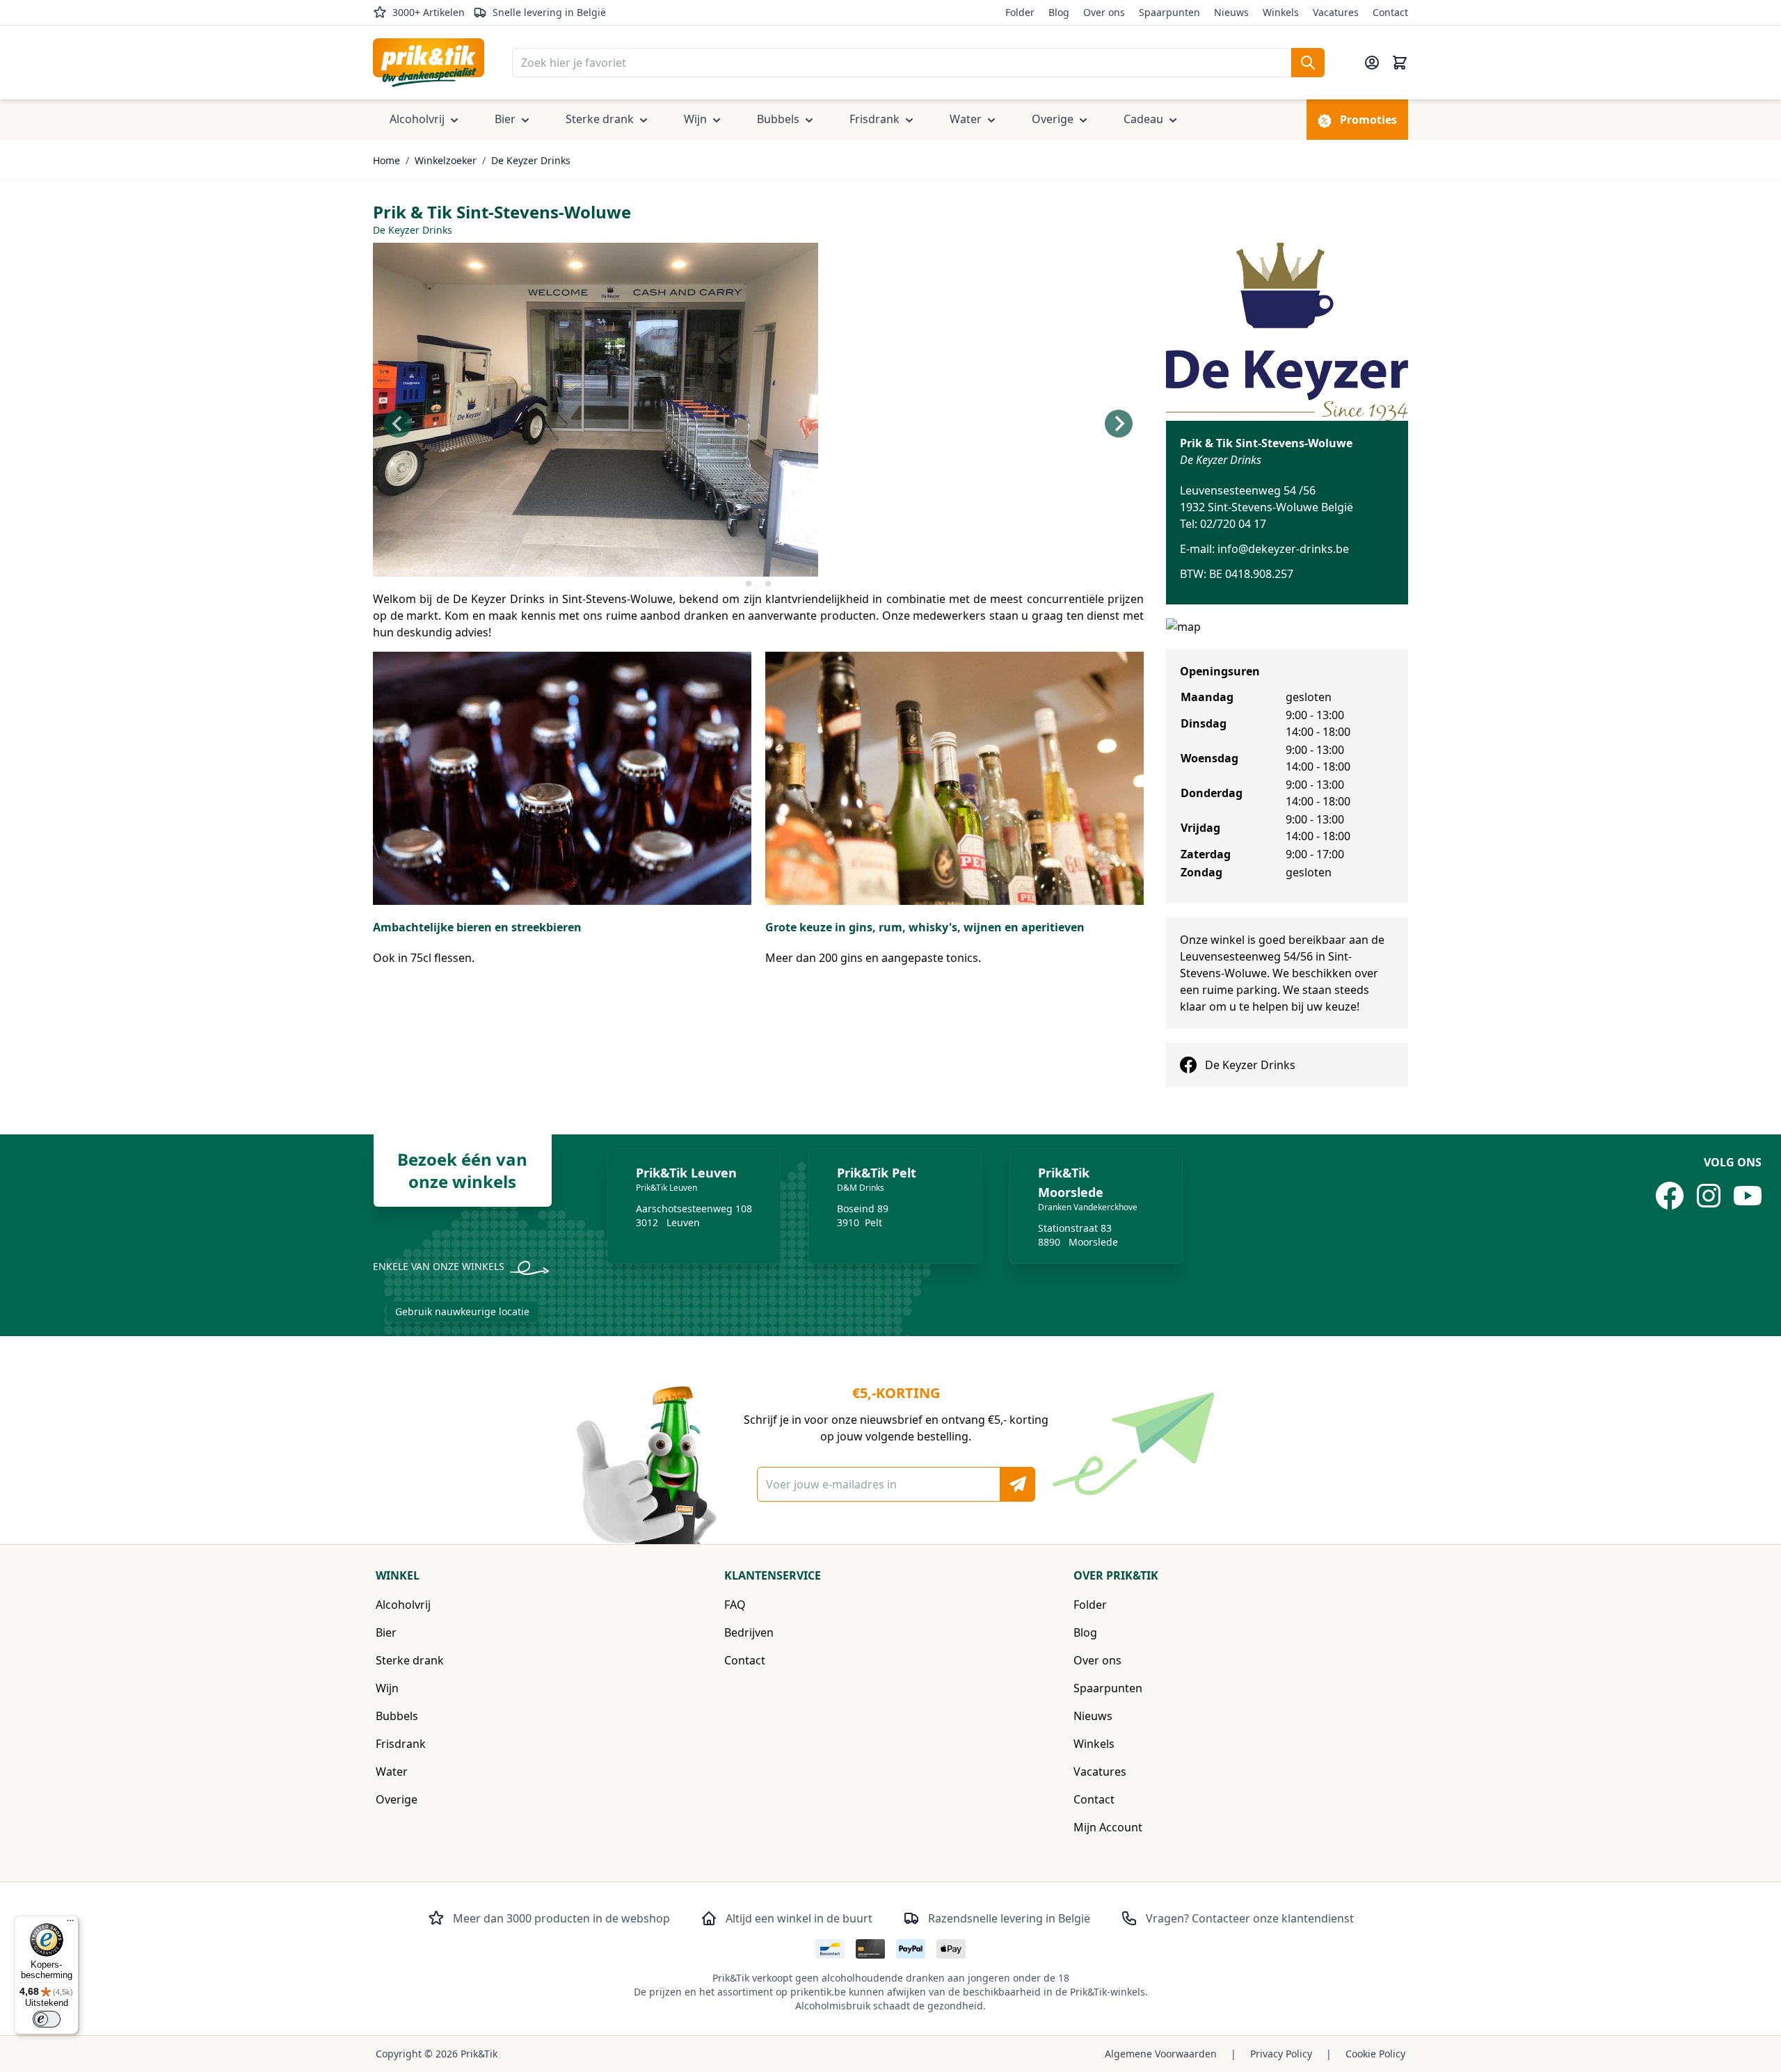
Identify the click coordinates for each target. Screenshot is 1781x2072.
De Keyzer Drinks (531, 160)
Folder (1020, 12)
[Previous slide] (398, 424)
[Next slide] (1119, 424)
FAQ (735, 1605)
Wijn (387, 1688)
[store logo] (429, 63)
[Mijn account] (1372, 63)
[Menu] (70, 1924)
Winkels (1281, 12)
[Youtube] (1748, 1196)
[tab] (749, 584)
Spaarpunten (1169, 12)
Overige (397, 1799)
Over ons (1104, 12)
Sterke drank (410, 1660)
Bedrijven (749, 1632)
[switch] (47, 2019)
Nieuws (1231, 12)
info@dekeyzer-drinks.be (1283, 549)
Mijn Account (1108, 1827)
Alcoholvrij (403, 1605)
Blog (1059, 12)
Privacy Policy (1281, 2054)
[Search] (1308, 63)
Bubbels (397, 1716)
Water (392, 1772)
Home (386, 160)
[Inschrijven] (1018, 1484)
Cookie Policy (1375, 2054)
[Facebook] (1670, 1196)
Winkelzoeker (446, 160)
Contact (1390, 12)
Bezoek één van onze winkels (462, 1170)
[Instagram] (1709, 1196)
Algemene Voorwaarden (1161, 2054)
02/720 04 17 (1233, 524)
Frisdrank (401, 1744)
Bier (386, 1632)
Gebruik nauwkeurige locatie (462, 1311)
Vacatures (1336, 12)
